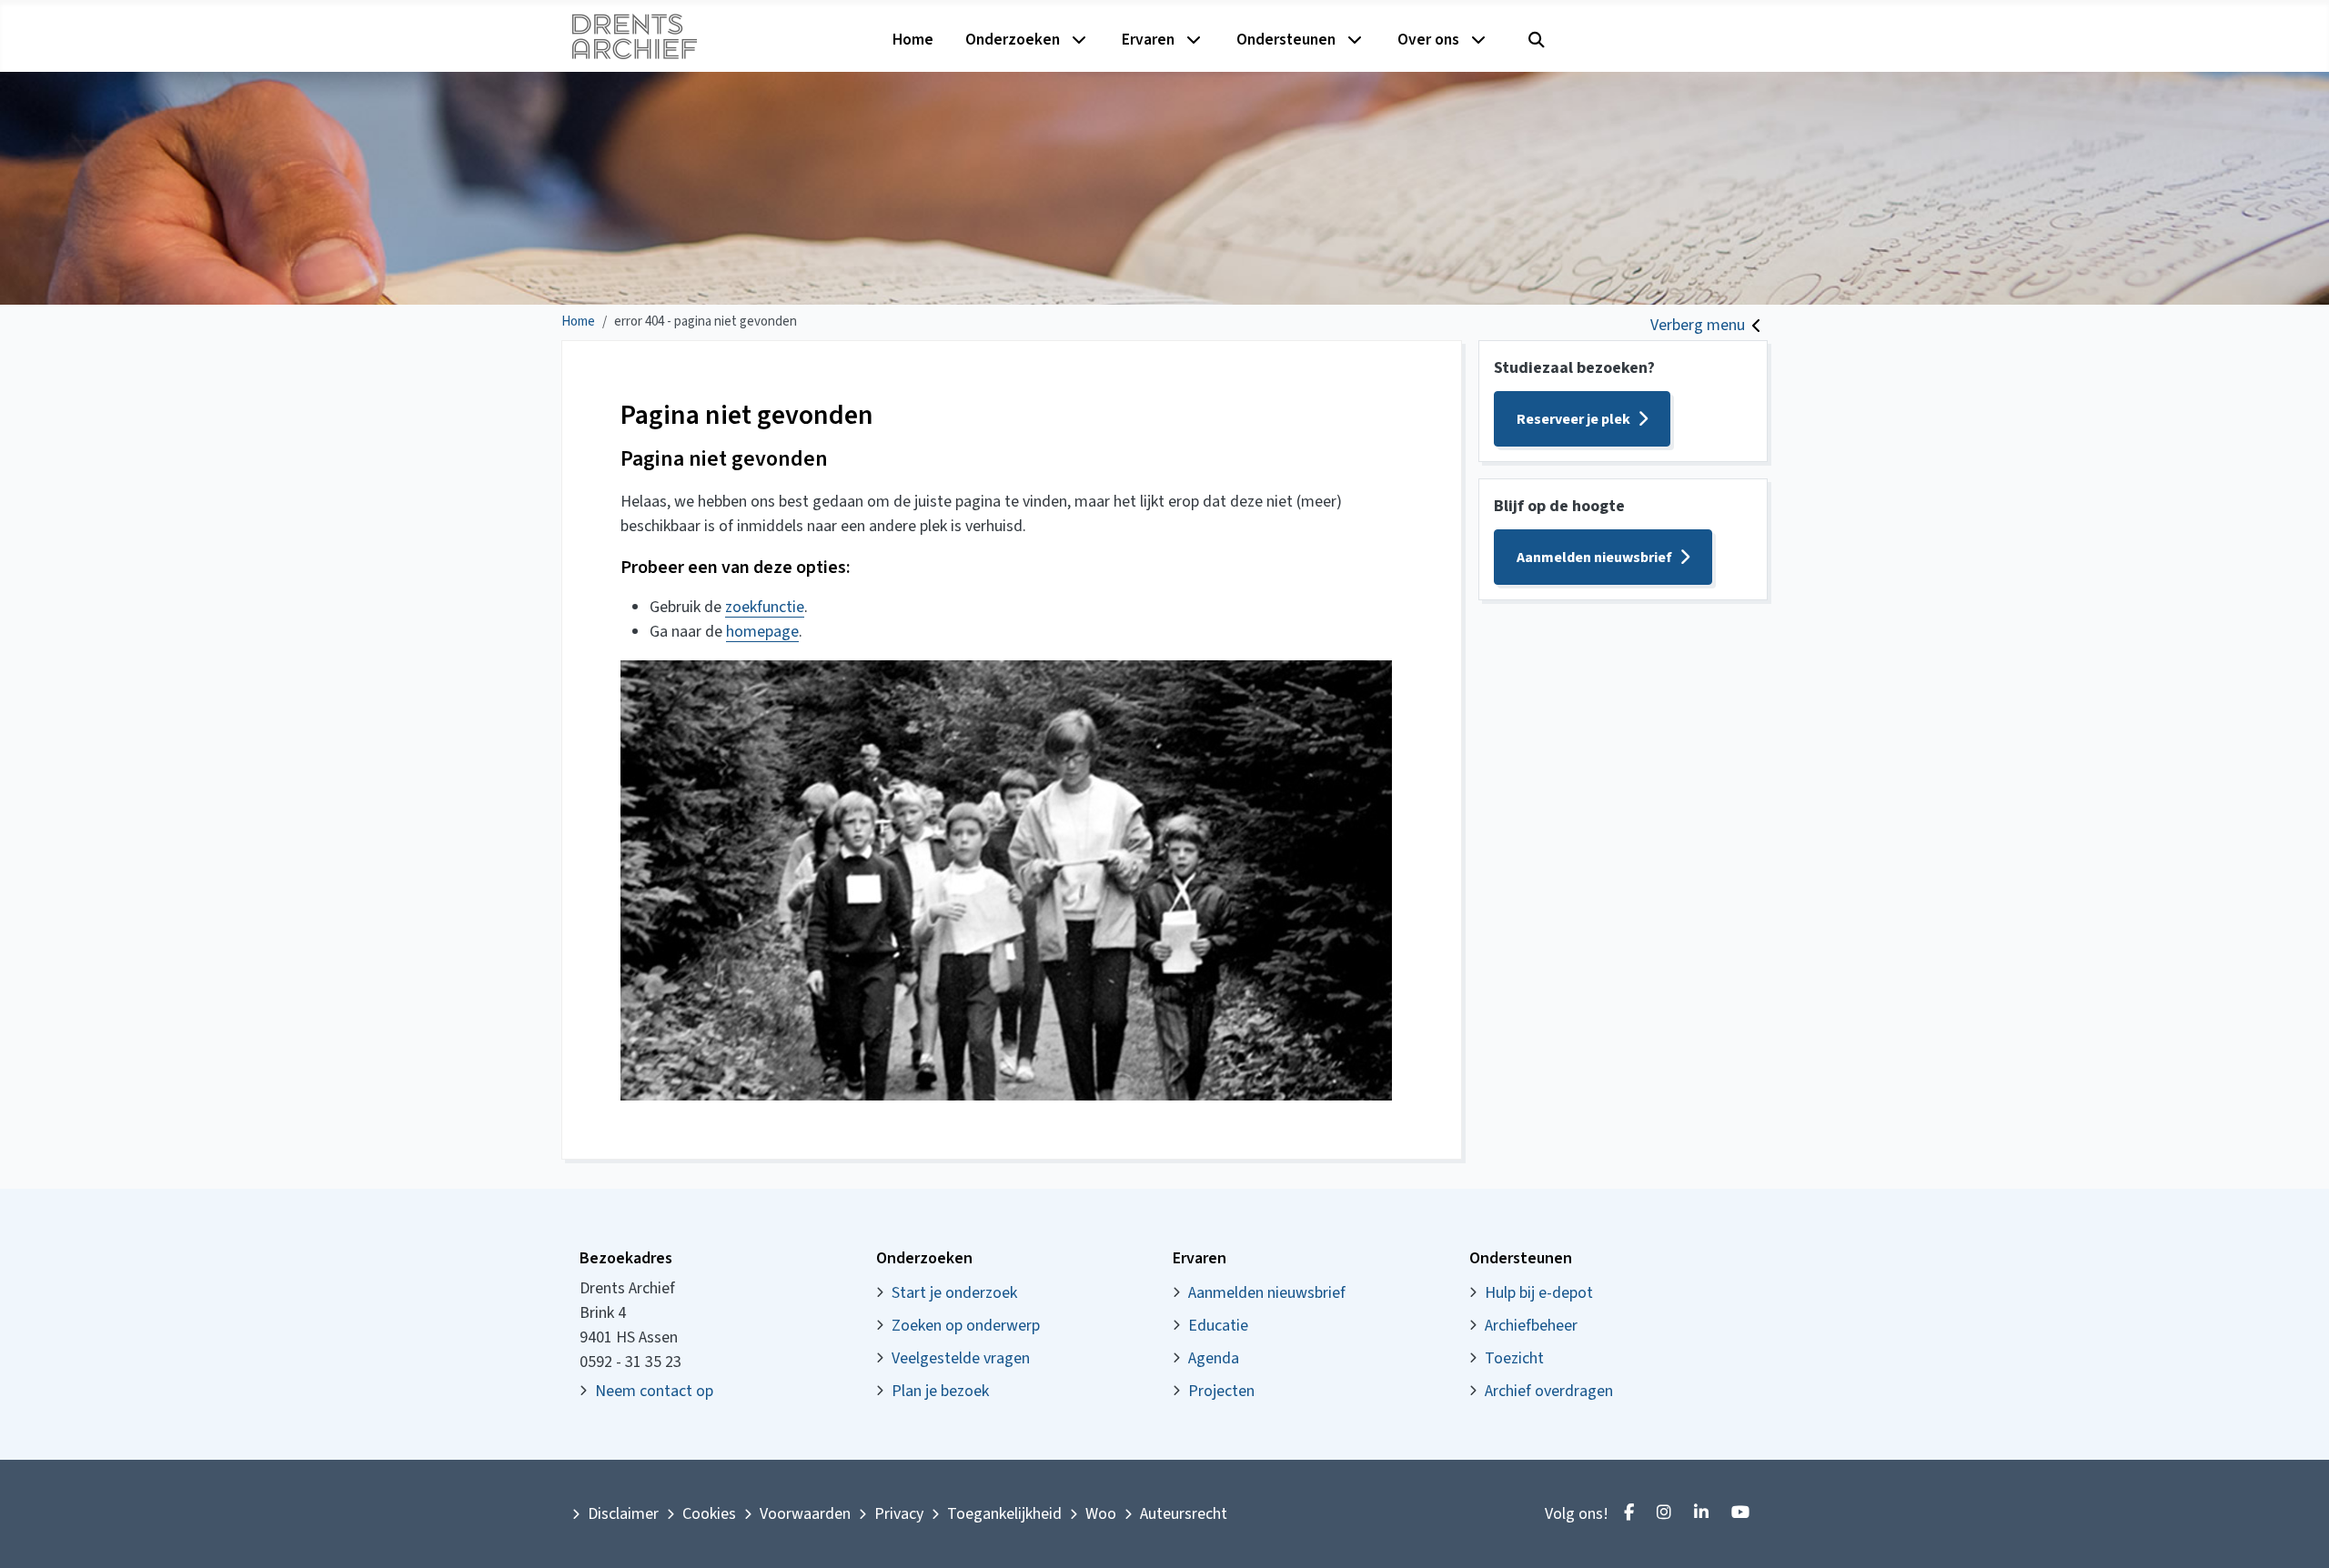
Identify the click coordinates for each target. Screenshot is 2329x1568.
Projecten (1221, 1391)
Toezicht (1514, 1358)
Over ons (1428, 40)
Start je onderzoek (954, 1293)
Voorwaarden (805, 1514)
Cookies (709, 1514)
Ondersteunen (1286, 40)
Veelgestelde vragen (961, 1358)
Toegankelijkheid (1004, 1514)
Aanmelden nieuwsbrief (1594, 558)
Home (913, 40)
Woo (1101, 1514)
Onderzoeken (1013, 40)
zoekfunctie (765, 607)
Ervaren (1148, 40)
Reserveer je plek (1573, 419)
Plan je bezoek (940, 1391)
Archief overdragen (1549, 1391)
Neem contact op (654, 1391)
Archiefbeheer (1531, 1326)
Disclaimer (623, 1514)
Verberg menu (1698, 325)
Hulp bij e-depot (1539, 1293)
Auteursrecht (1184, 1514)
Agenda (1214, 1358)
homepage (762, 632)
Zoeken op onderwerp (966, 1326)
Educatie (1218, 1326)
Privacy (899, 1514)
